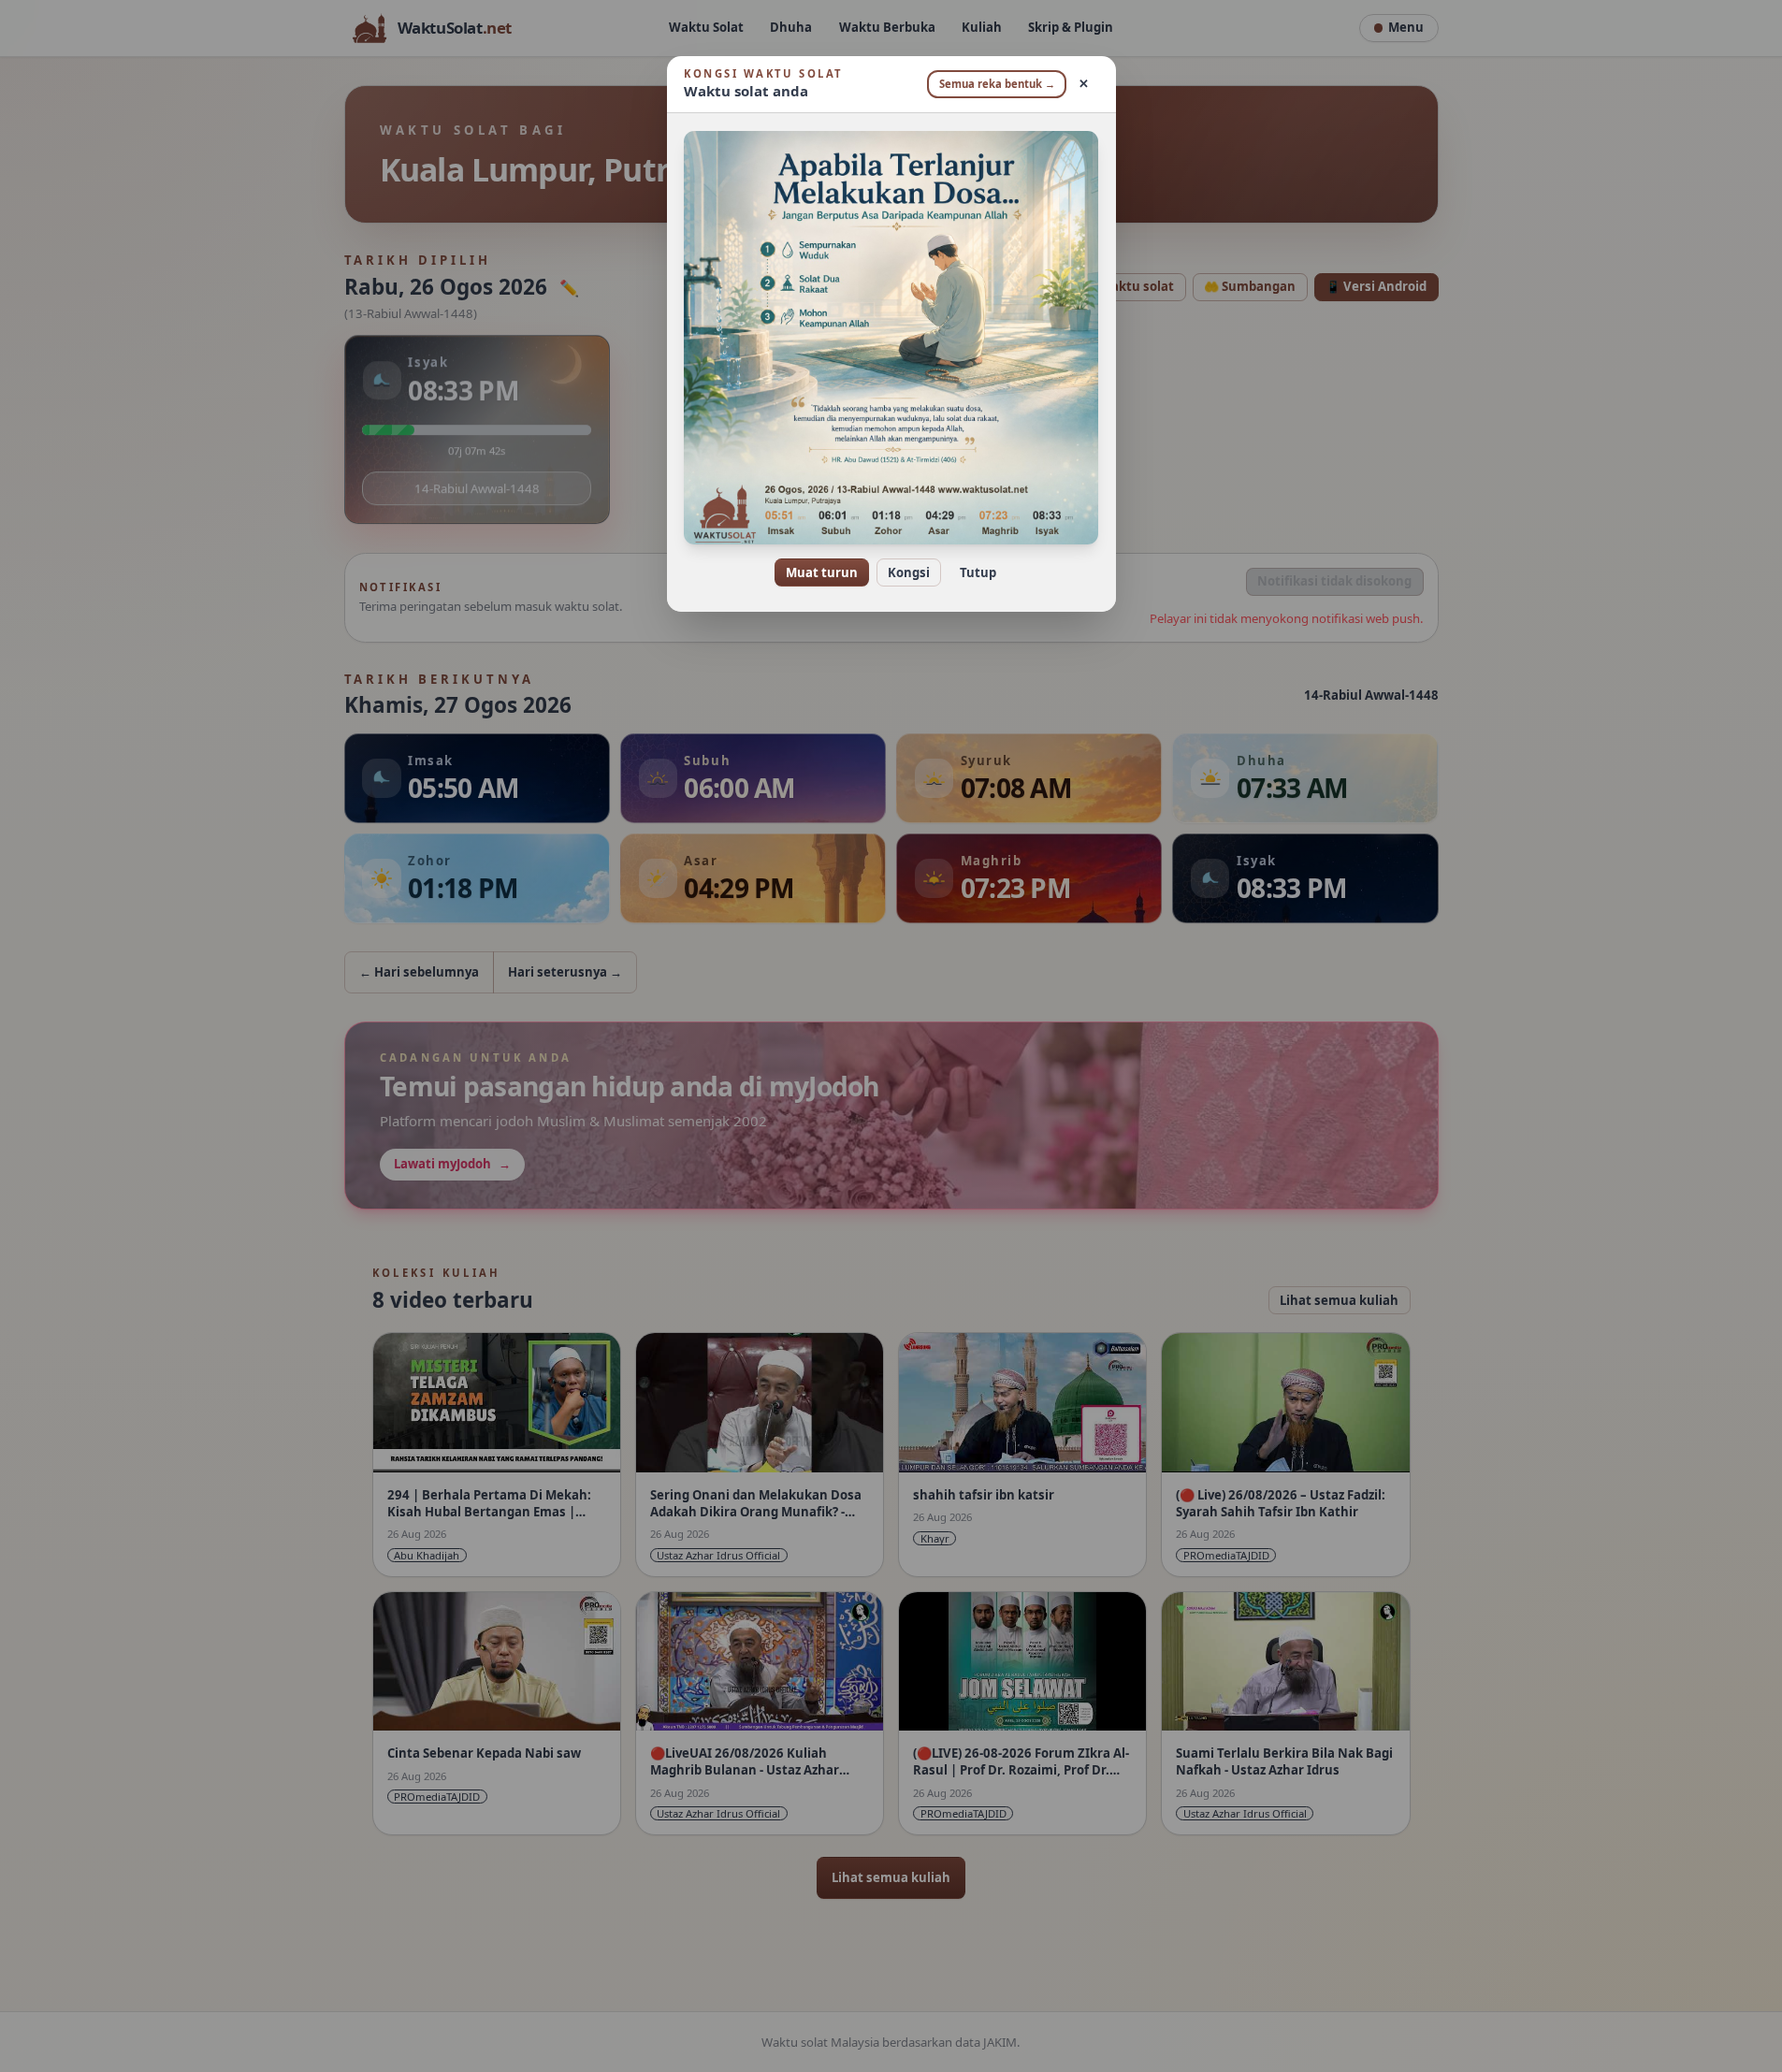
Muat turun (822, 572)
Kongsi (909, 572)
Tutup (978, 572)
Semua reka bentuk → (997, 84)
